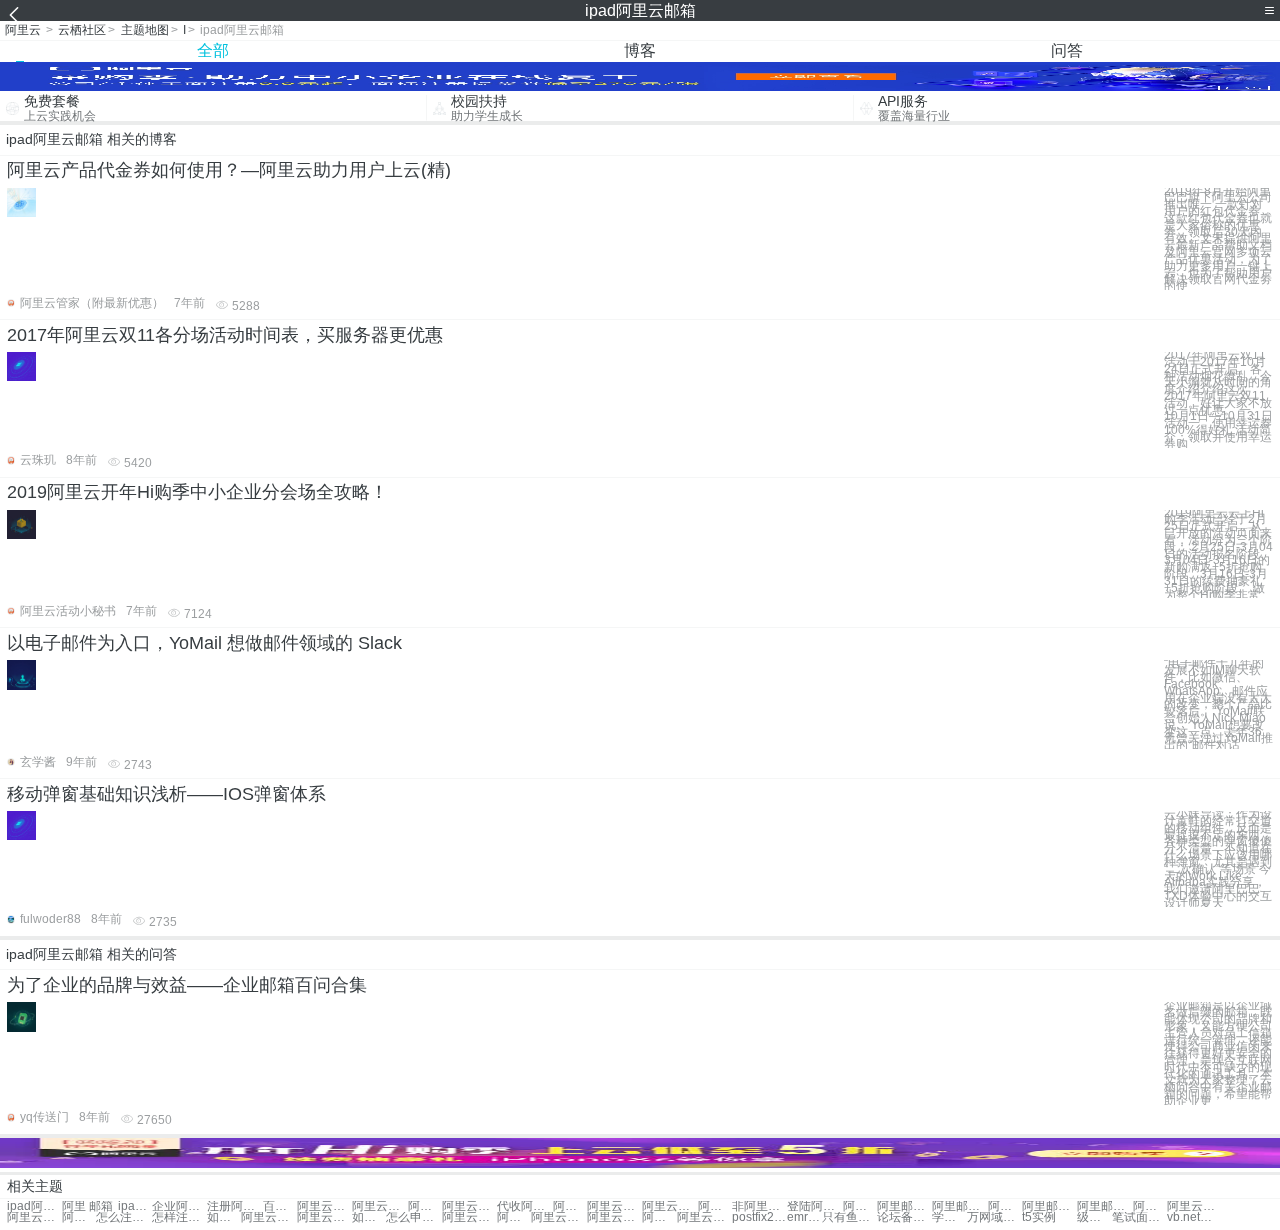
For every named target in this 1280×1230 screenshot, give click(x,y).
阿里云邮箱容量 (669, 1206)
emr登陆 (804, 1217)
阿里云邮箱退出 (614, 1206)
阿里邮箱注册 (959, 1206)
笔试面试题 (1139, 1217)
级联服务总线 (1094, 1217)
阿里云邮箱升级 (570, 1206)
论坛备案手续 (904, 1217)
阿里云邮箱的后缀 (614, 1217)
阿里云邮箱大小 (379, 1206)
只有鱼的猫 (849, 1217)
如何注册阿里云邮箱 (224, 1217)
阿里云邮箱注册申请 (1194, 1206)
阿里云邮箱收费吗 (558, 1217)
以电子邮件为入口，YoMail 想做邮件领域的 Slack (204, 643)
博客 (640, 50)
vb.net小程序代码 (1194, 1217)
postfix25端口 (759, 1217)
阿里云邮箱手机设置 (469, 1217)
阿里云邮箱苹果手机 (659, 1217)
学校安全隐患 (949, 1217)
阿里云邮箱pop (514, 1217)
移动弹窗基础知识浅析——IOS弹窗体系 (166, 794)
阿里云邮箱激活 (469, 1206)
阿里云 (23, 30)
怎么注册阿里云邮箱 (123, 1217)
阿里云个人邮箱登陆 (34, 1217)
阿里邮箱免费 (1104, 1206)
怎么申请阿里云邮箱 (413, 1217)
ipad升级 (135, 1206)
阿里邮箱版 (1049, 1206)
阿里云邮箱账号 (324, 1206)
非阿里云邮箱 (759, 1206)
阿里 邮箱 (87, 1206)
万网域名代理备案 (994, 1217)
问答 (1067, 50)
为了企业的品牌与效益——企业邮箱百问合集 (187, 985)
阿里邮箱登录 (904, 1206)
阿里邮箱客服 (1005, 1206)
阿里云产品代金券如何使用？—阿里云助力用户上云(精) (229, 170)
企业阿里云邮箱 (179, 1206)
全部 (213, 50)
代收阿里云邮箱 (524, 1206)
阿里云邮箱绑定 (425, 1206)
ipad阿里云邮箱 (34, 1206)
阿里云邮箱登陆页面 (324, 1217)
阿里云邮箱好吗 (704, 1217)
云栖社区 (82, 30)
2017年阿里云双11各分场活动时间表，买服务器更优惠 (225, 335)
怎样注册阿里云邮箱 (179, 1217)
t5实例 (1039, 1217)
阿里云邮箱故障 (715, 1206)
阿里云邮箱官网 (79, 1217)
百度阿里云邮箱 (280, 1206)
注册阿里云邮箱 (234, 1206)
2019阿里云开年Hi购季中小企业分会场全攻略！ (197, 492)
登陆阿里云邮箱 (814, 1206)
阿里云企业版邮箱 (268, 1217)
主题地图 (145, 30)
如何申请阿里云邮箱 (369, 1217)
